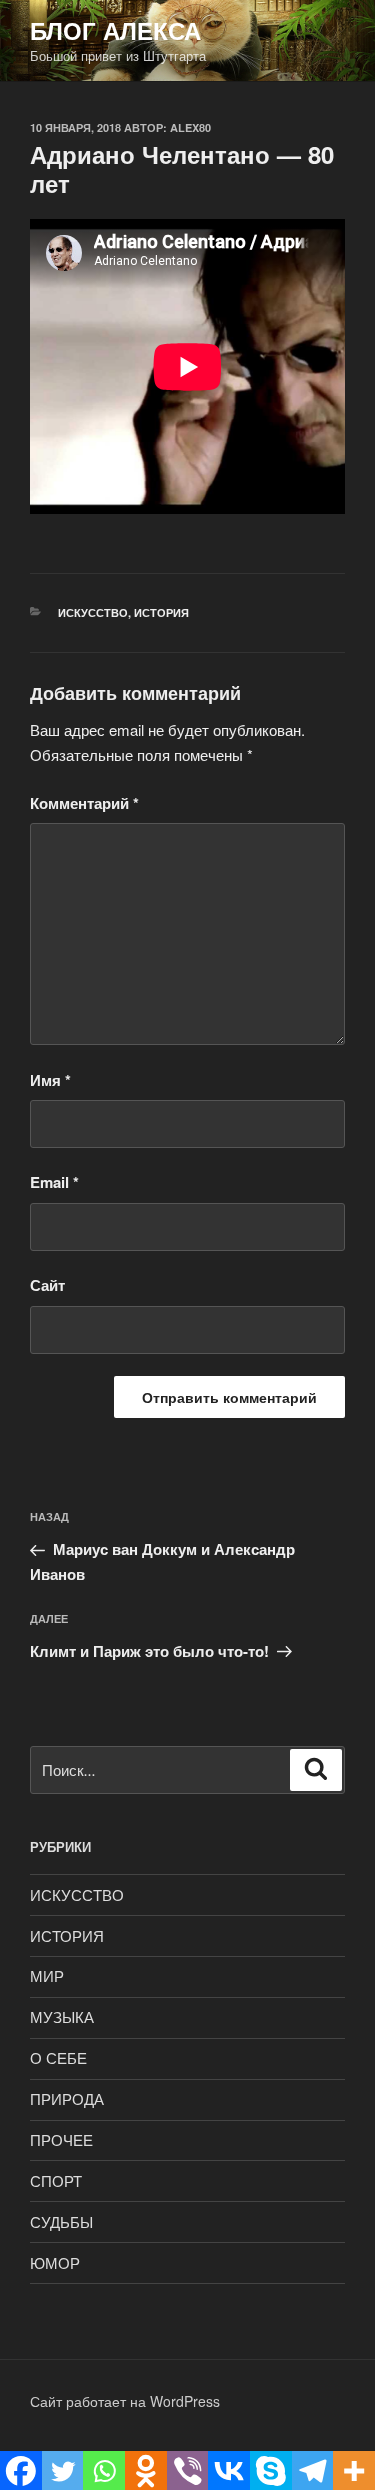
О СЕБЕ (58, 2057)
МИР (47, 1975)
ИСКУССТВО (93, 612)
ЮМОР (55, 2262)
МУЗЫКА (62, 2016)
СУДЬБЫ (61, 2221)
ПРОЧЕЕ (61, 2139)
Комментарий (84, 803)
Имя (50, 1080)
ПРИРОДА (67, 2098)
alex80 (190, 127)
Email (54, 1182)
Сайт (47, 1285)
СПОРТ (56, 2180)
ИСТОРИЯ (161, 612)
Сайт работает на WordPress (125, 2401)
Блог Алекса (115, 30)
